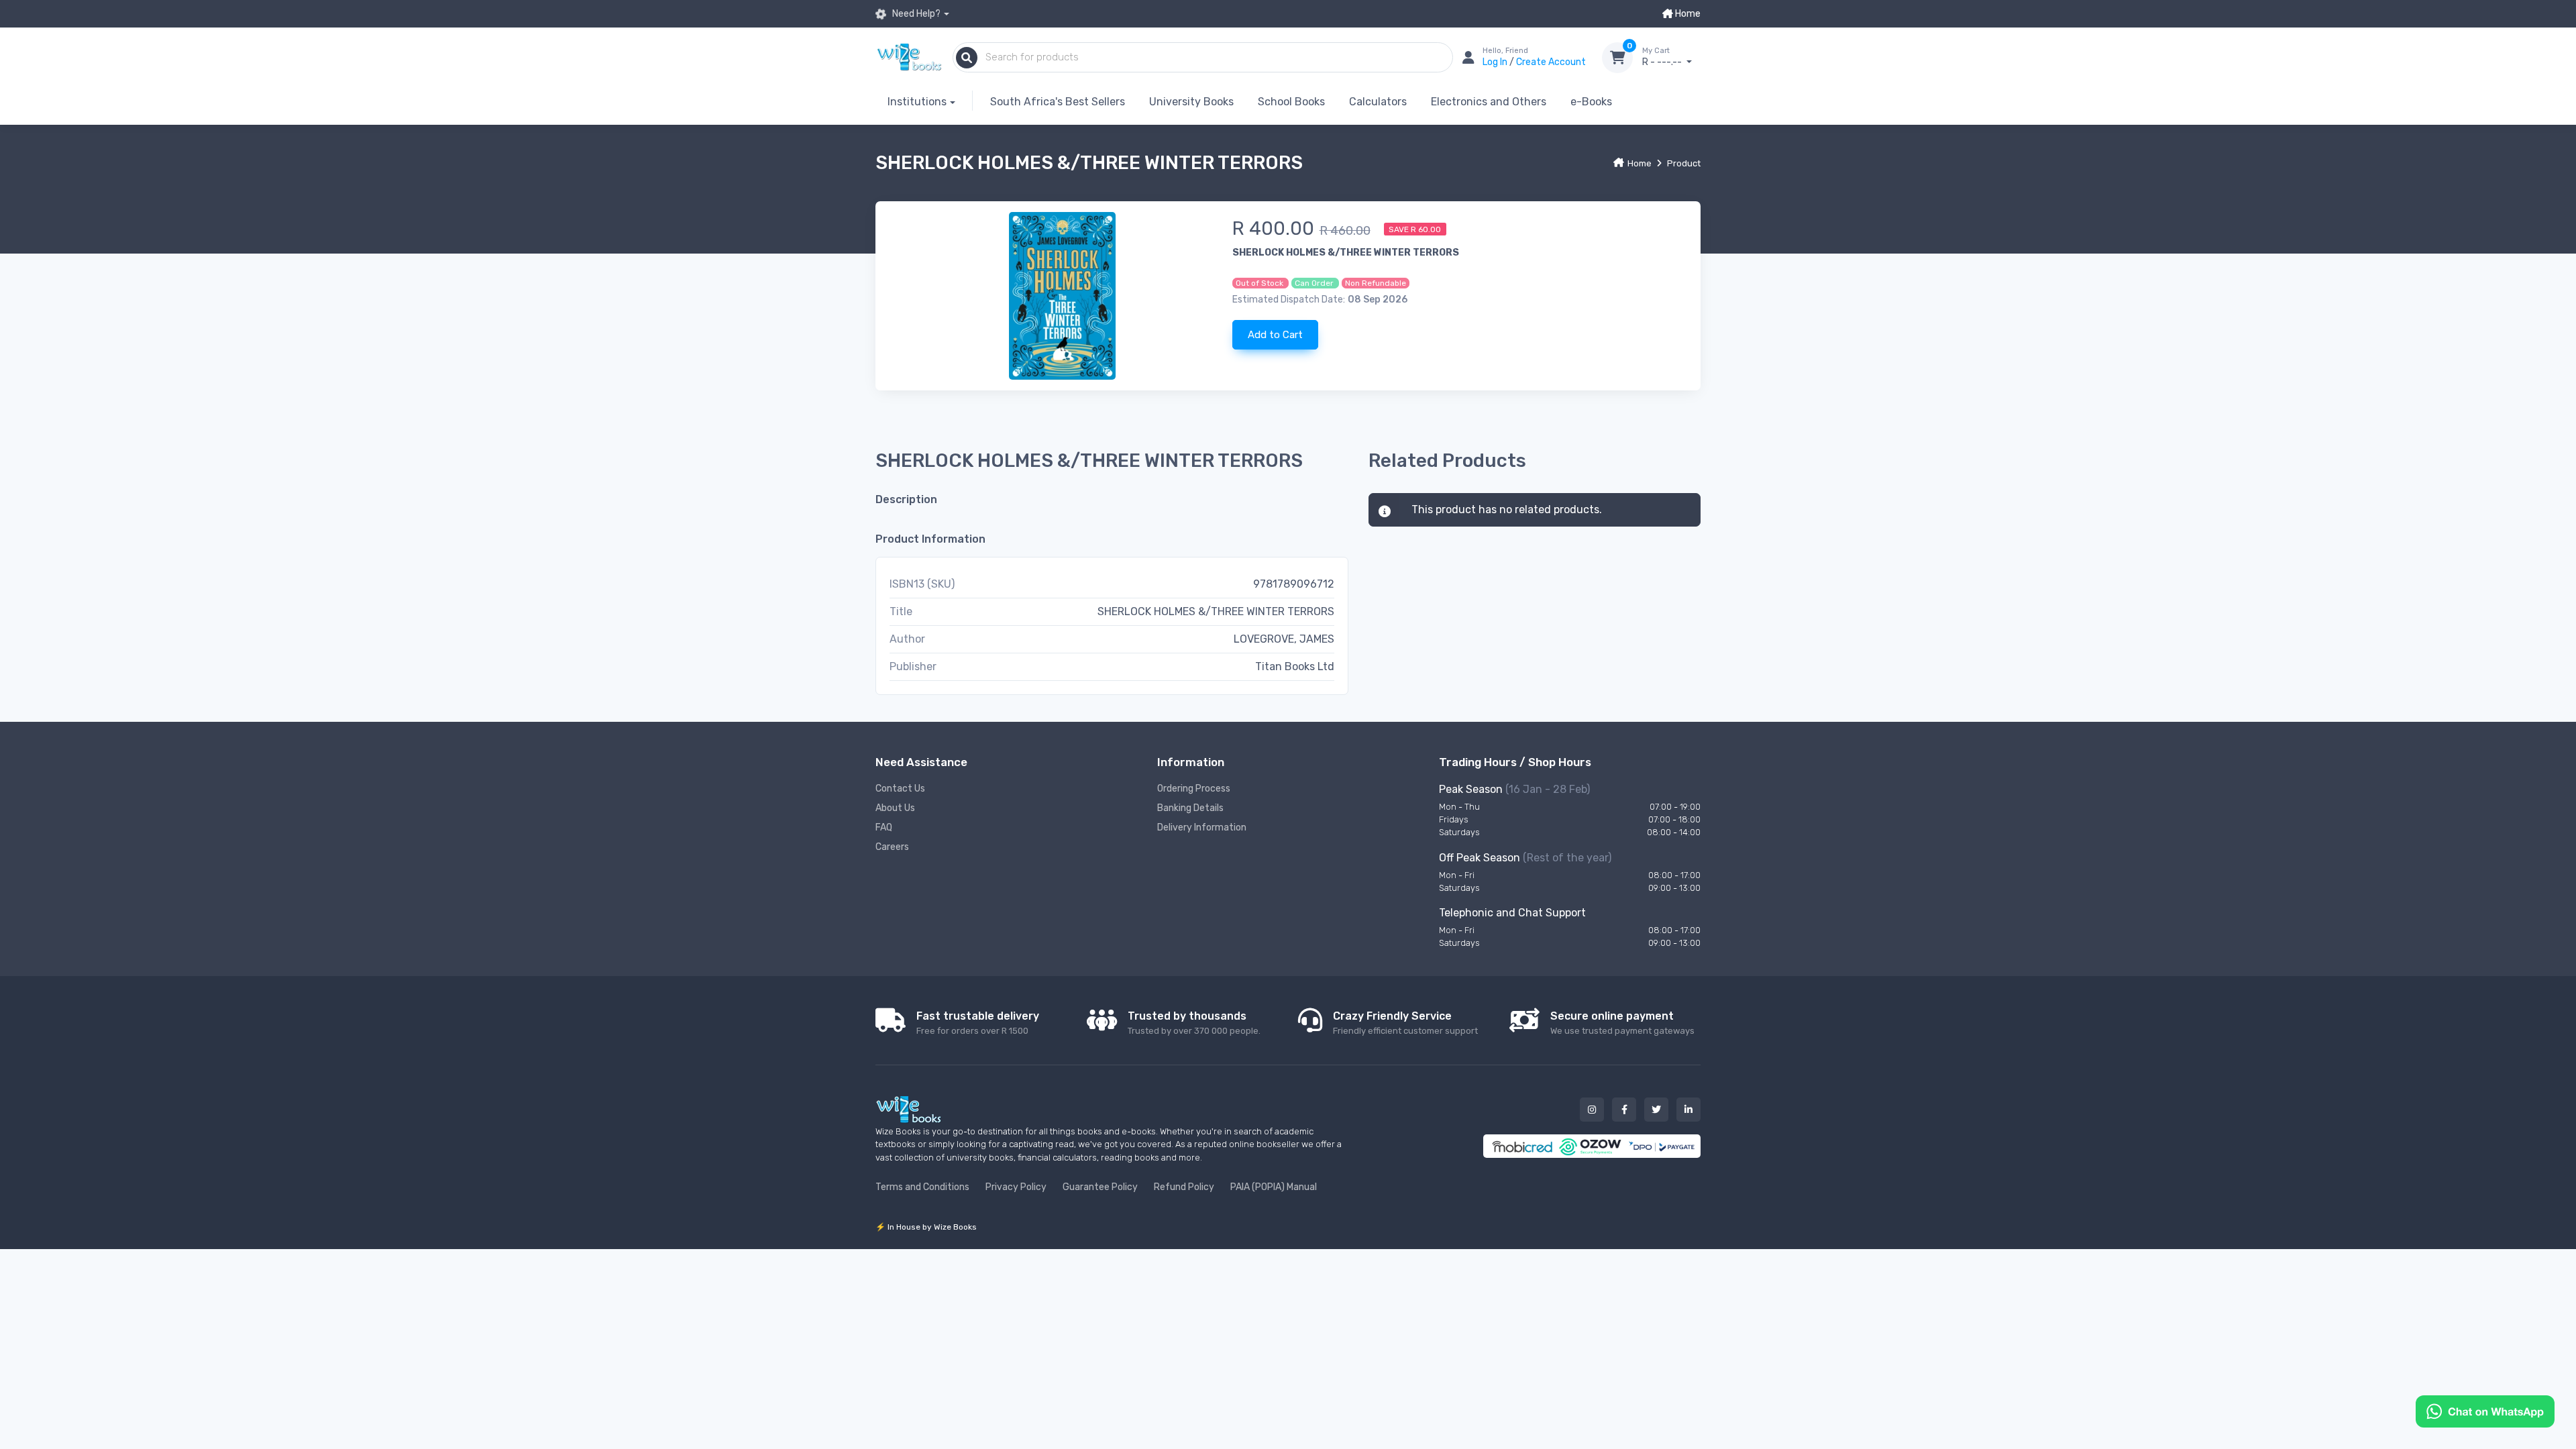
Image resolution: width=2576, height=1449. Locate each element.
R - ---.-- (1663, 57)
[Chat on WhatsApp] (2485, 1410)
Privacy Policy (1016, 1187)
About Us (895, 808)
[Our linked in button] (1688, 1110)
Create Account (1551, 62)
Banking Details (1190, 808)
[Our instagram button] (1592, 1110)
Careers (892, 847)
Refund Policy (1184, 1187)
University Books (1191, 102)
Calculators (1378, 102)
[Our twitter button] (1656, 1110)
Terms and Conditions (922, 1187)
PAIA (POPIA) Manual (1274, 1187)
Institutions (917, 102)
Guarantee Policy (1100, 1187)
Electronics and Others (1489, 102)
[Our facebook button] (1624, 1110)
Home (1687, 14)
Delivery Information (1202, 827)
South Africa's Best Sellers (1058, 102)
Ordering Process (1194, 789)
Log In (1496, 62)
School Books (1291, 102)
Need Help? (915, 14)
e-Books (1591, 102)
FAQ (884, 827)
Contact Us (900, 789)
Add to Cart (1275, 335)
